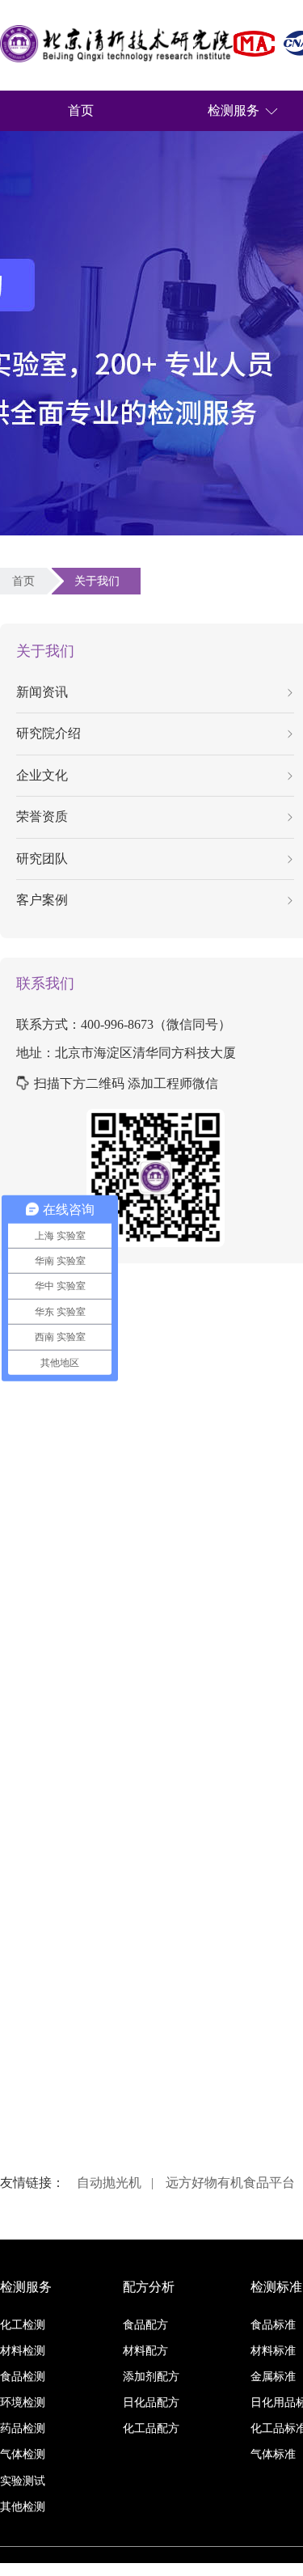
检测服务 (234, 110)
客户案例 (42, 900)
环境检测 (23, 2403)
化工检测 (23, 2325)
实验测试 (23, 2481)
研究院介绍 (48, 733)
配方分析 (149, 2287)
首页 (81, 110)
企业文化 (42, 775)
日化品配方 (151, 2403)
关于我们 (100, 581)
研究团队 (42, 859)
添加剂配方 (151, 2377)
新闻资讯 (42, 692)
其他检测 (23, 2507)
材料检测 (23, 2351)
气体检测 (23, 2454)
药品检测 (23, 2428)
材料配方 (145, 2351)
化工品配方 (151, 2428)
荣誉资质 (42, 816)
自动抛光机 (109, 2183)
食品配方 (145, 2325)
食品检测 (23, 2377)
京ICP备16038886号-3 (244, 2569)
